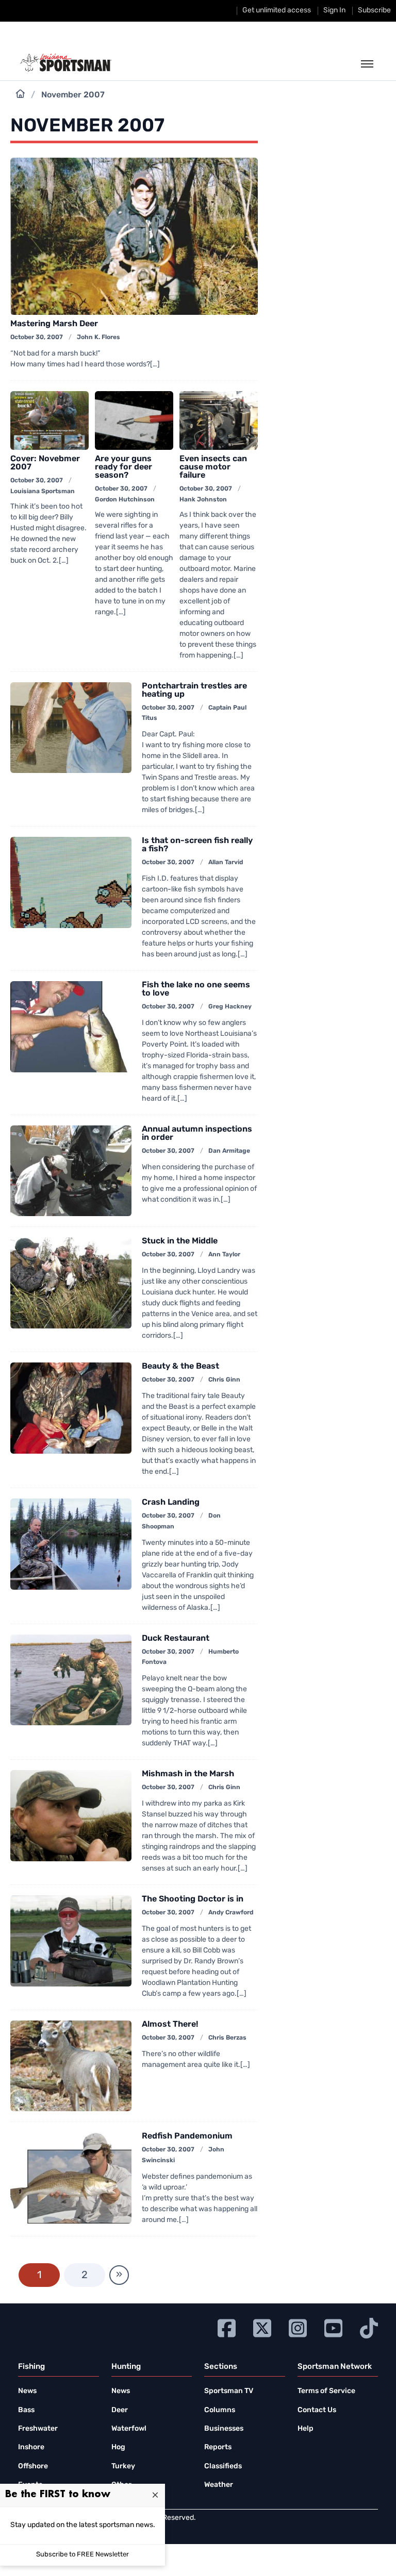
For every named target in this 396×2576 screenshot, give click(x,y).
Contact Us (317, 2410)
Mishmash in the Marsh (188, 1774)
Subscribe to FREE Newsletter (82, 2555)
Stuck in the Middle (180, 1241)
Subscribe (374, 11)
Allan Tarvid (226, 863)
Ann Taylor (224, 1255)
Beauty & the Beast (180, 1367)
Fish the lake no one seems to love (196, 989)
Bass (26, 2410)
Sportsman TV (229, 2391)
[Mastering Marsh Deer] (134, 236)
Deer (120, 2410)
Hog (118, 2447)
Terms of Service (326, 2391)
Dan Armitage (229, 1151)
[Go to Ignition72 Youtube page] (333, 2327)
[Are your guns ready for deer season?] (134, 420)
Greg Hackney (230, 1007)
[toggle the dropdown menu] (367, 64)
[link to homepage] (66, 63)
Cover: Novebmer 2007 (45, 463)
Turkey (123, 2466)
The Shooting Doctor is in (193, 1899)
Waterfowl (129, 2429)
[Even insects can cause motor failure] (219, 420)
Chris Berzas (227, 2038)
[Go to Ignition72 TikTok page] (369, 2327)
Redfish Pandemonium (187, 2136)
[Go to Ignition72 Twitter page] (262, 2327)
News (27, 2391)
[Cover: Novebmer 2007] (49, 420)
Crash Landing (171, 1503)
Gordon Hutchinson (125, 500)
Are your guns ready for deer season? (123, 467)
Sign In (334, 11)
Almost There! (170, 2025)
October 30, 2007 (37, 338)
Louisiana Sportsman (43, 492)
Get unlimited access (277, 11)
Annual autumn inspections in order (197, 1134)
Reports (218, 2447)
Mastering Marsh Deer (54, 324)
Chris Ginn (224, 1380)
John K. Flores (98, 338)
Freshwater (38, 2429)
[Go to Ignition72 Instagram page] (298, 2327)
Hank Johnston (203, 500)
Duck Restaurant (176, 1639)
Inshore (31, 2447)
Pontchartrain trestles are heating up (194, 691)
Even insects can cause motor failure (213, 467)
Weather (219, 2485)
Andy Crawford (231, 1913)
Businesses (224, 2429)
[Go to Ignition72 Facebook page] (227, 2327)
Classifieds (223, 2466)
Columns (220, 2410)
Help (306, 2429)
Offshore (33, 2466)
